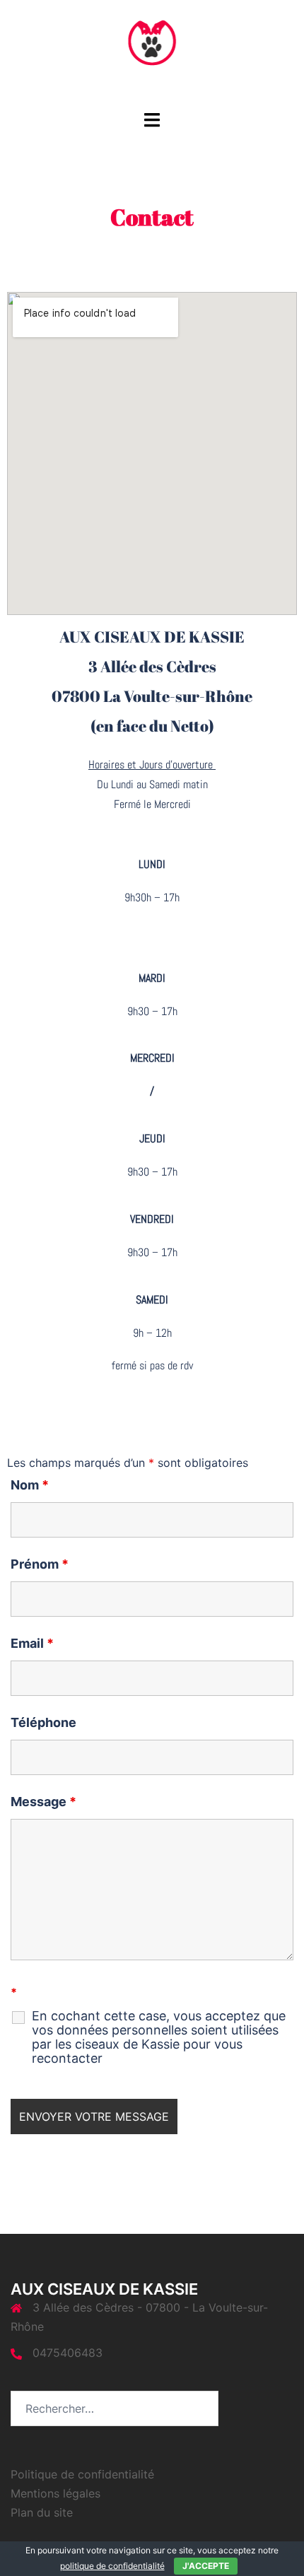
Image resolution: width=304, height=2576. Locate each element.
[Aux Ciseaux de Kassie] (152, 54)
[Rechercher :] (115, 2408)
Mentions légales (55, 2493)
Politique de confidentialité (82, 2474)
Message (43, 1802)
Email (32, 1644)
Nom (30, 1485)
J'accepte (206, 2566)
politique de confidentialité (112, 2566)
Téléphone (43, 1723)
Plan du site (42, 2512)
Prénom (40, 1564)
